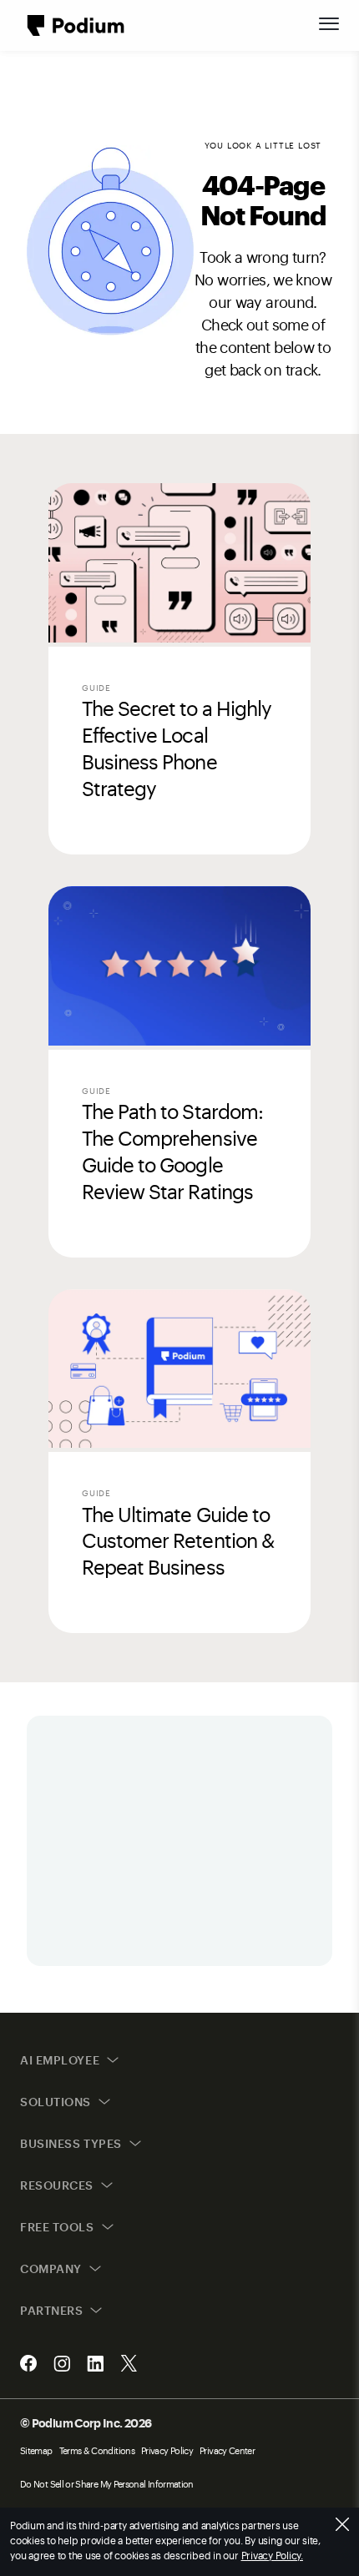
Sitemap (36, 2450)
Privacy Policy (167, 2450)
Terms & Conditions (97, 2450)
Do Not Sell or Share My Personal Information (107, 2484)
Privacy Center (227, 2450)
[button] (329, 23)
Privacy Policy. (272, 2555)
